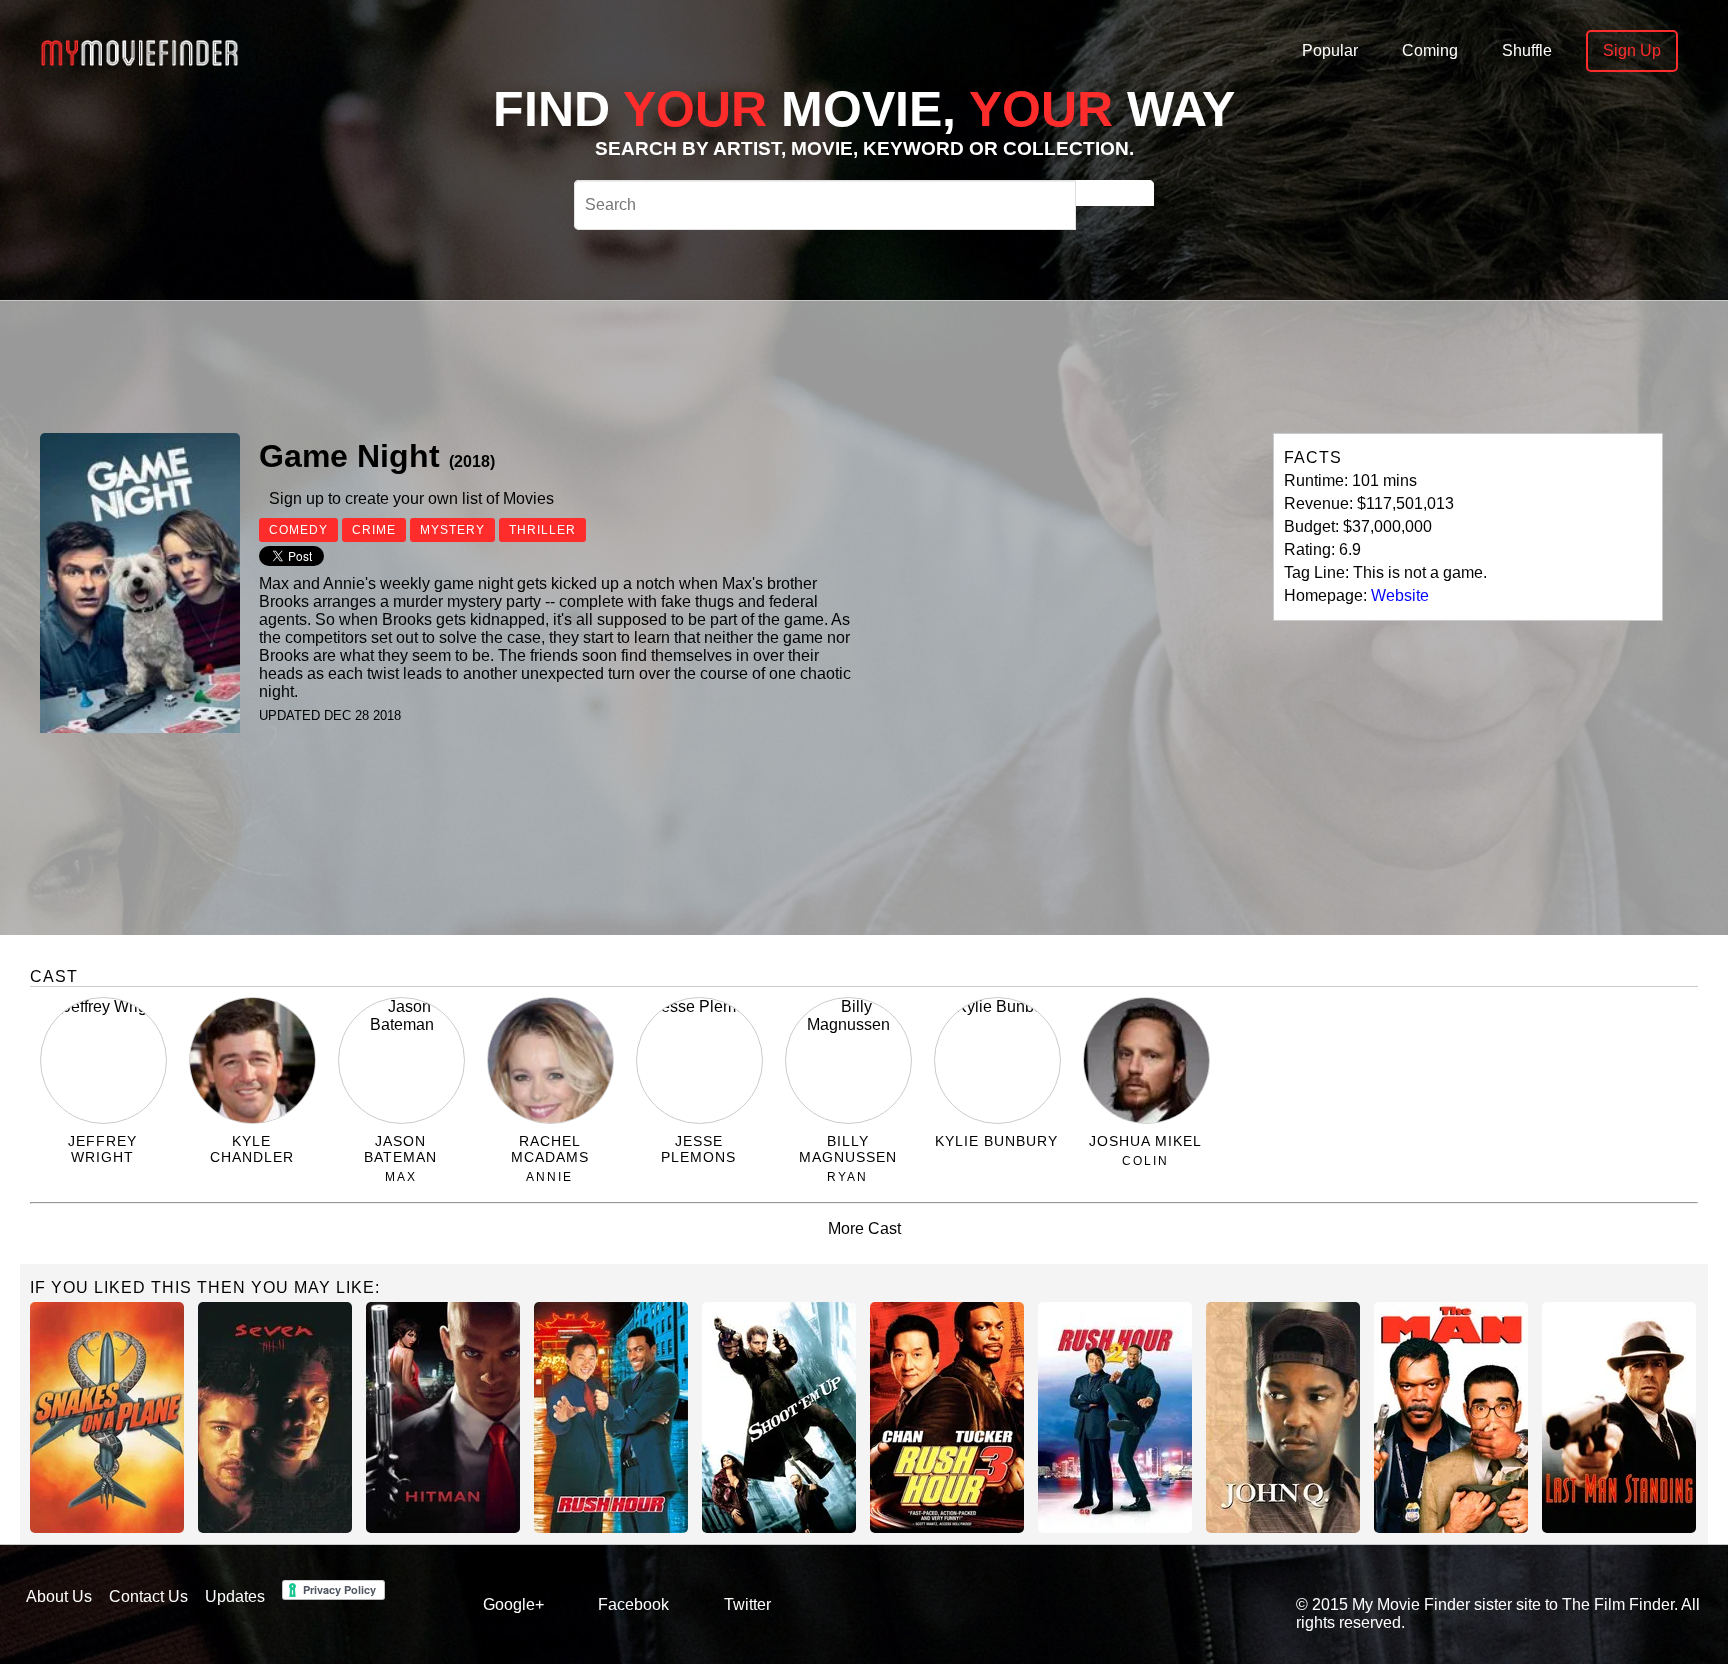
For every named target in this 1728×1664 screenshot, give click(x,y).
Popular (1330, 50)
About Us (59, 1596)
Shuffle (1527, 50)
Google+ (513, 1604)
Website (1400, 595)
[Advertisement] (722, 364)
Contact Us (148, 1596)
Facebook (633, 1604)
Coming (1430, 50)
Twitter (747, 1604)
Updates (235, 1596)
